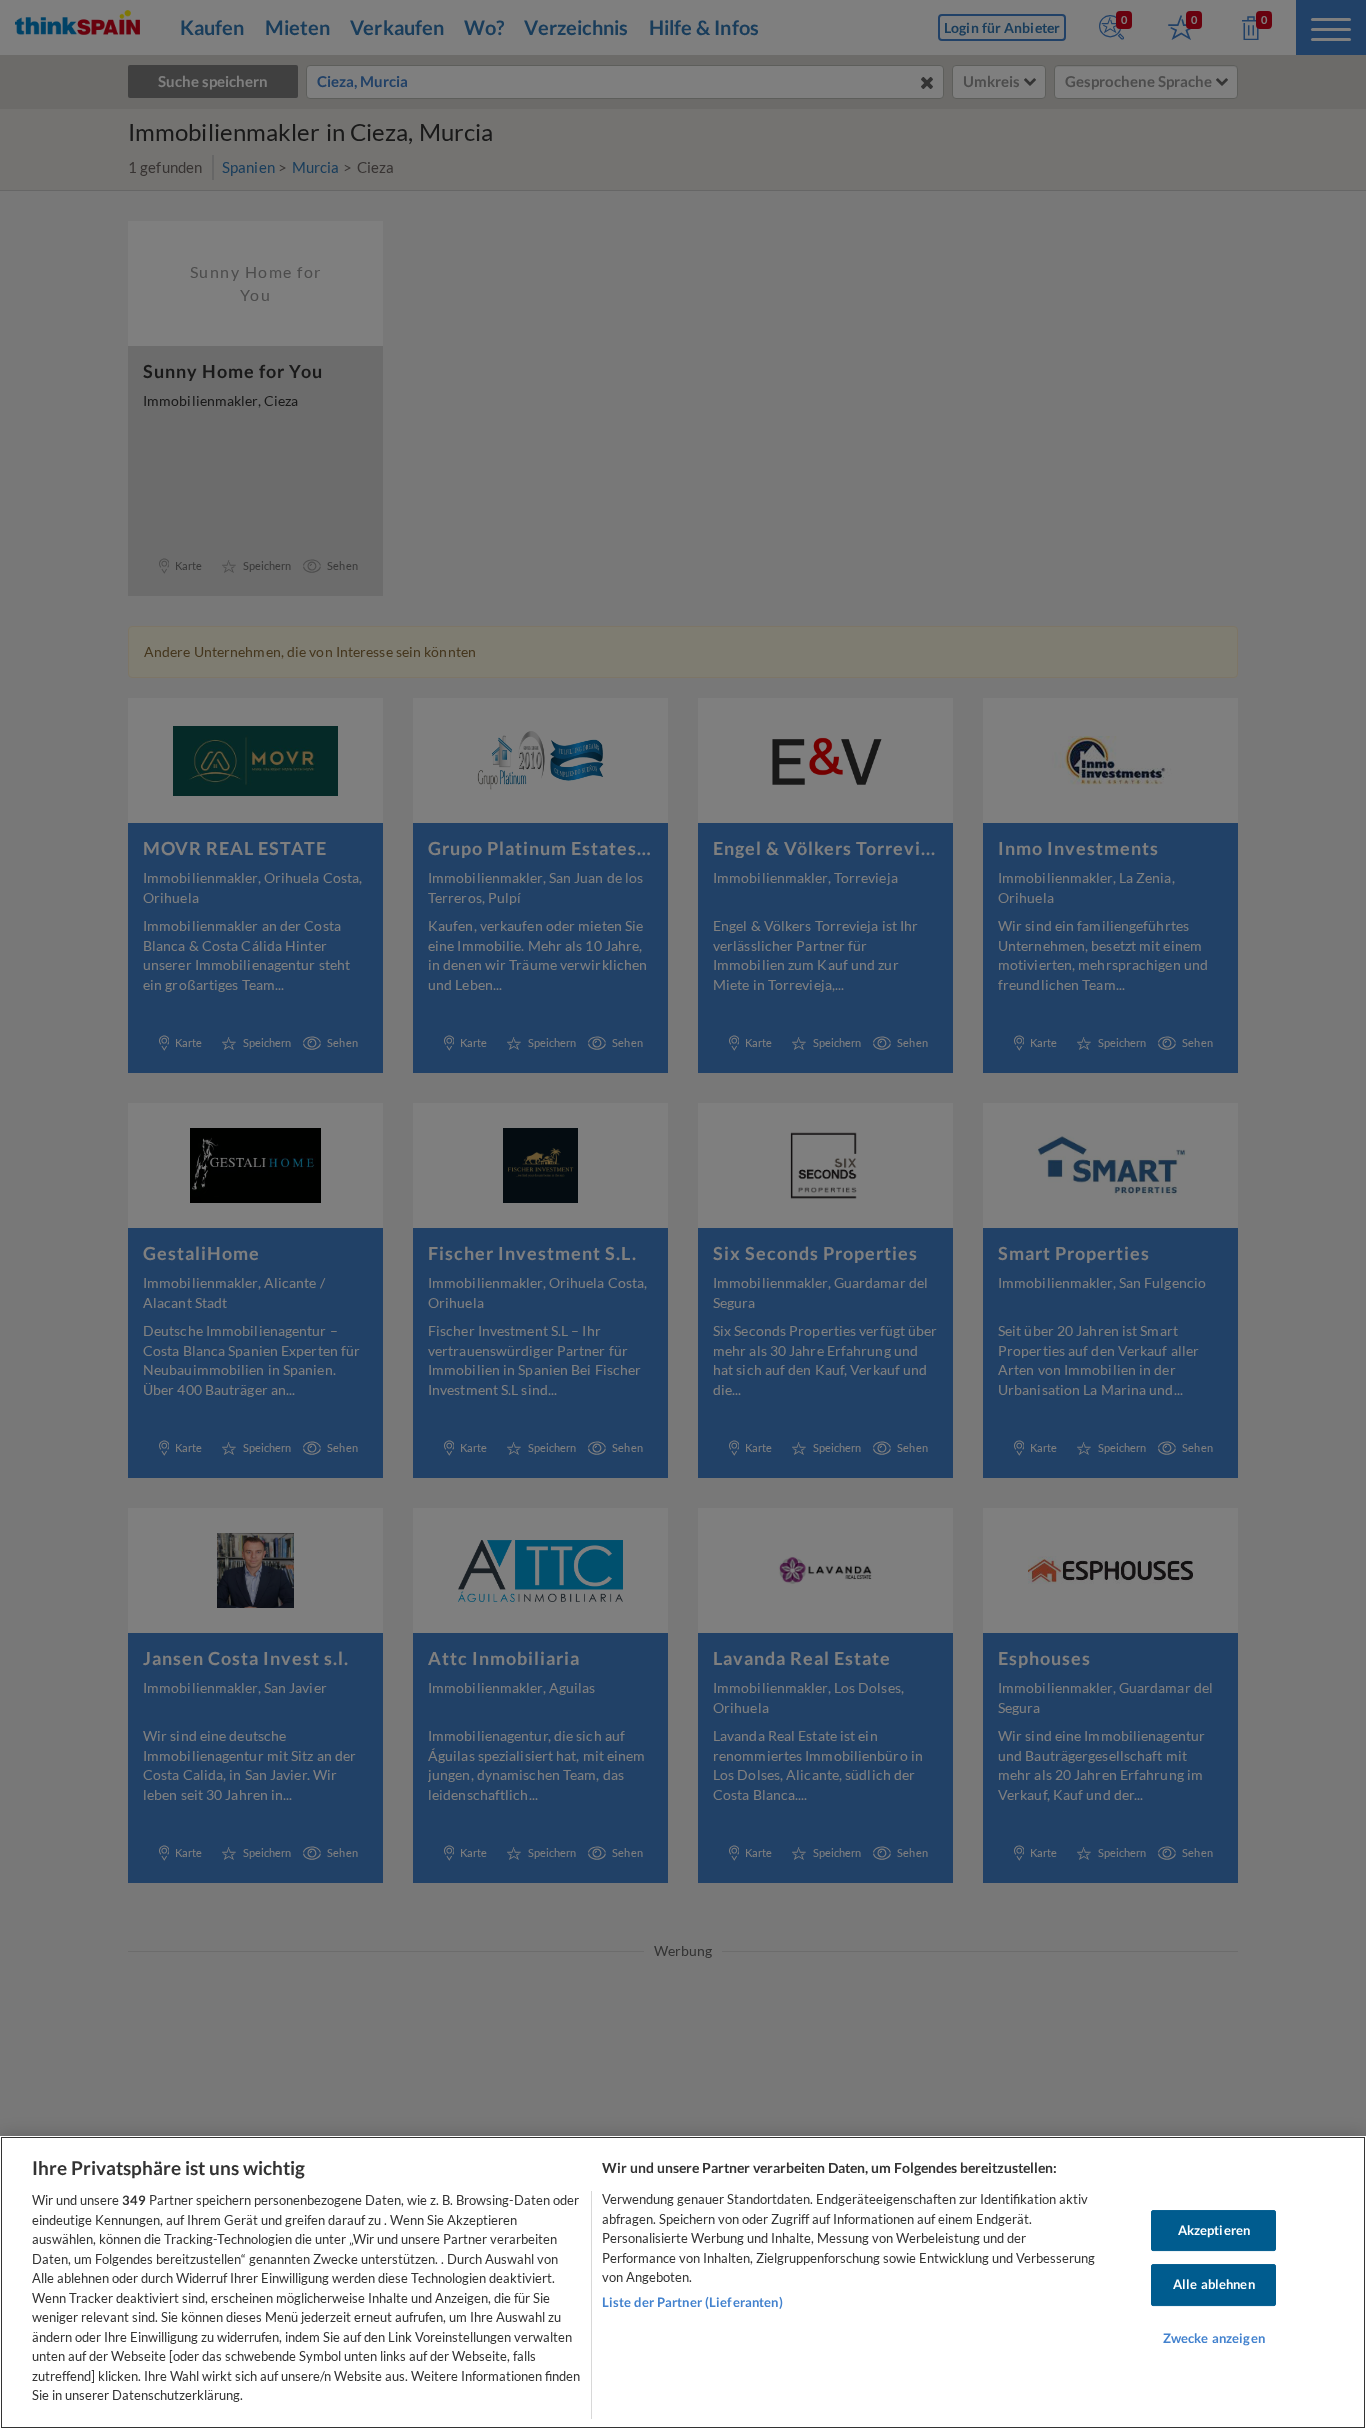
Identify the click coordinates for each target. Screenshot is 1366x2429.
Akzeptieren (1214, 2230)
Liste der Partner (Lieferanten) (692, 2302)
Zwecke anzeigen (1214, 2338)
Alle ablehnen (1214, 2284)
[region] (683, 2282)
